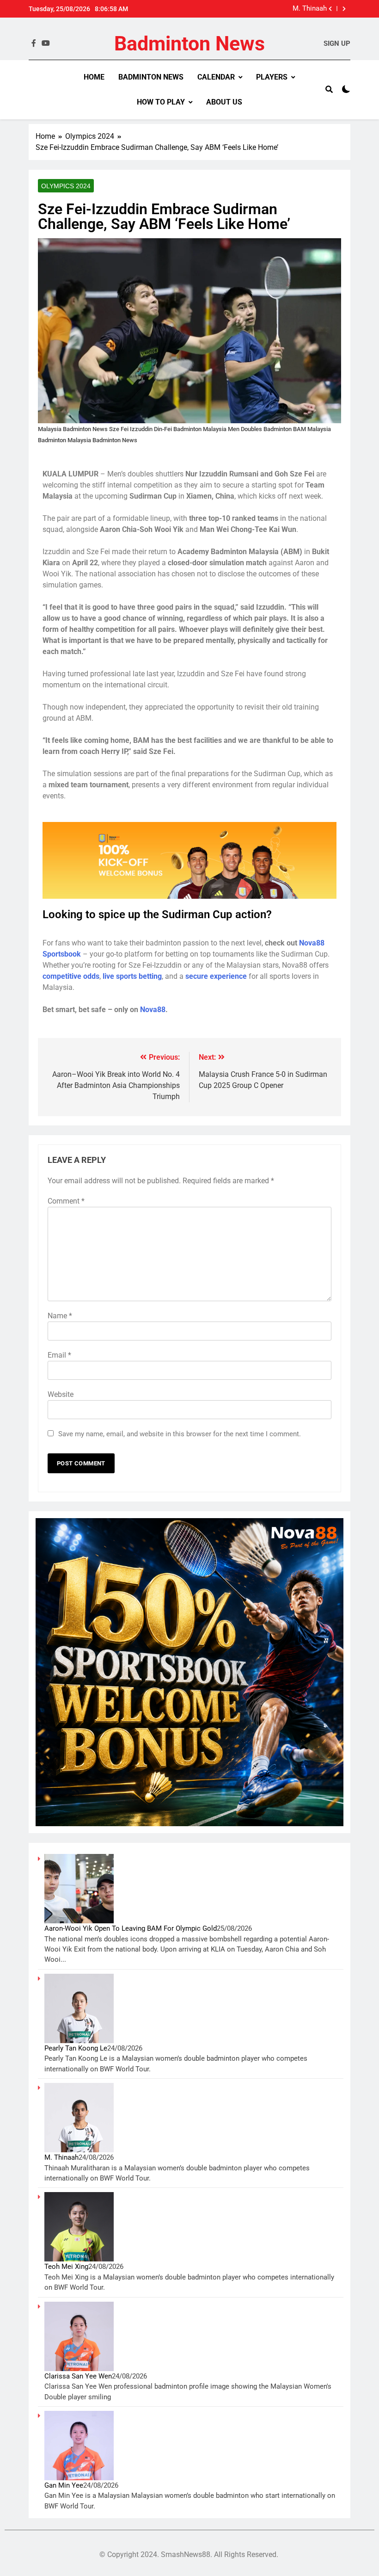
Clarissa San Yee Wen (78, 2376)
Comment (66, 1201)
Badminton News (189, 43)
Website (61, 1394)
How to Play (161, 102)
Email (59, 1355)
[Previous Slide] (330, 9)
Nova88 (153, 1010)
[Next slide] (344, 9)
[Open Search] (329, 89)
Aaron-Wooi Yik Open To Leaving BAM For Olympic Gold (131, 1928)
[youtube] (46, 43)
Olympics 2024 (66, 186)
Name (60, 1316)
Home (94, 77)
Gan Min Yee (64, 2485)
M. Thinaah (310, 9)
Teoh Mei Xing (66, 2267)
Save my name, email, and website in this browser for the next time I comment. (180, 1434)
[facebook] (34, 43)
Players (272, 77)
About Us (224, 102)
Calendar (216, 77)
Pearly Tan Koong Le (76, 2048)
